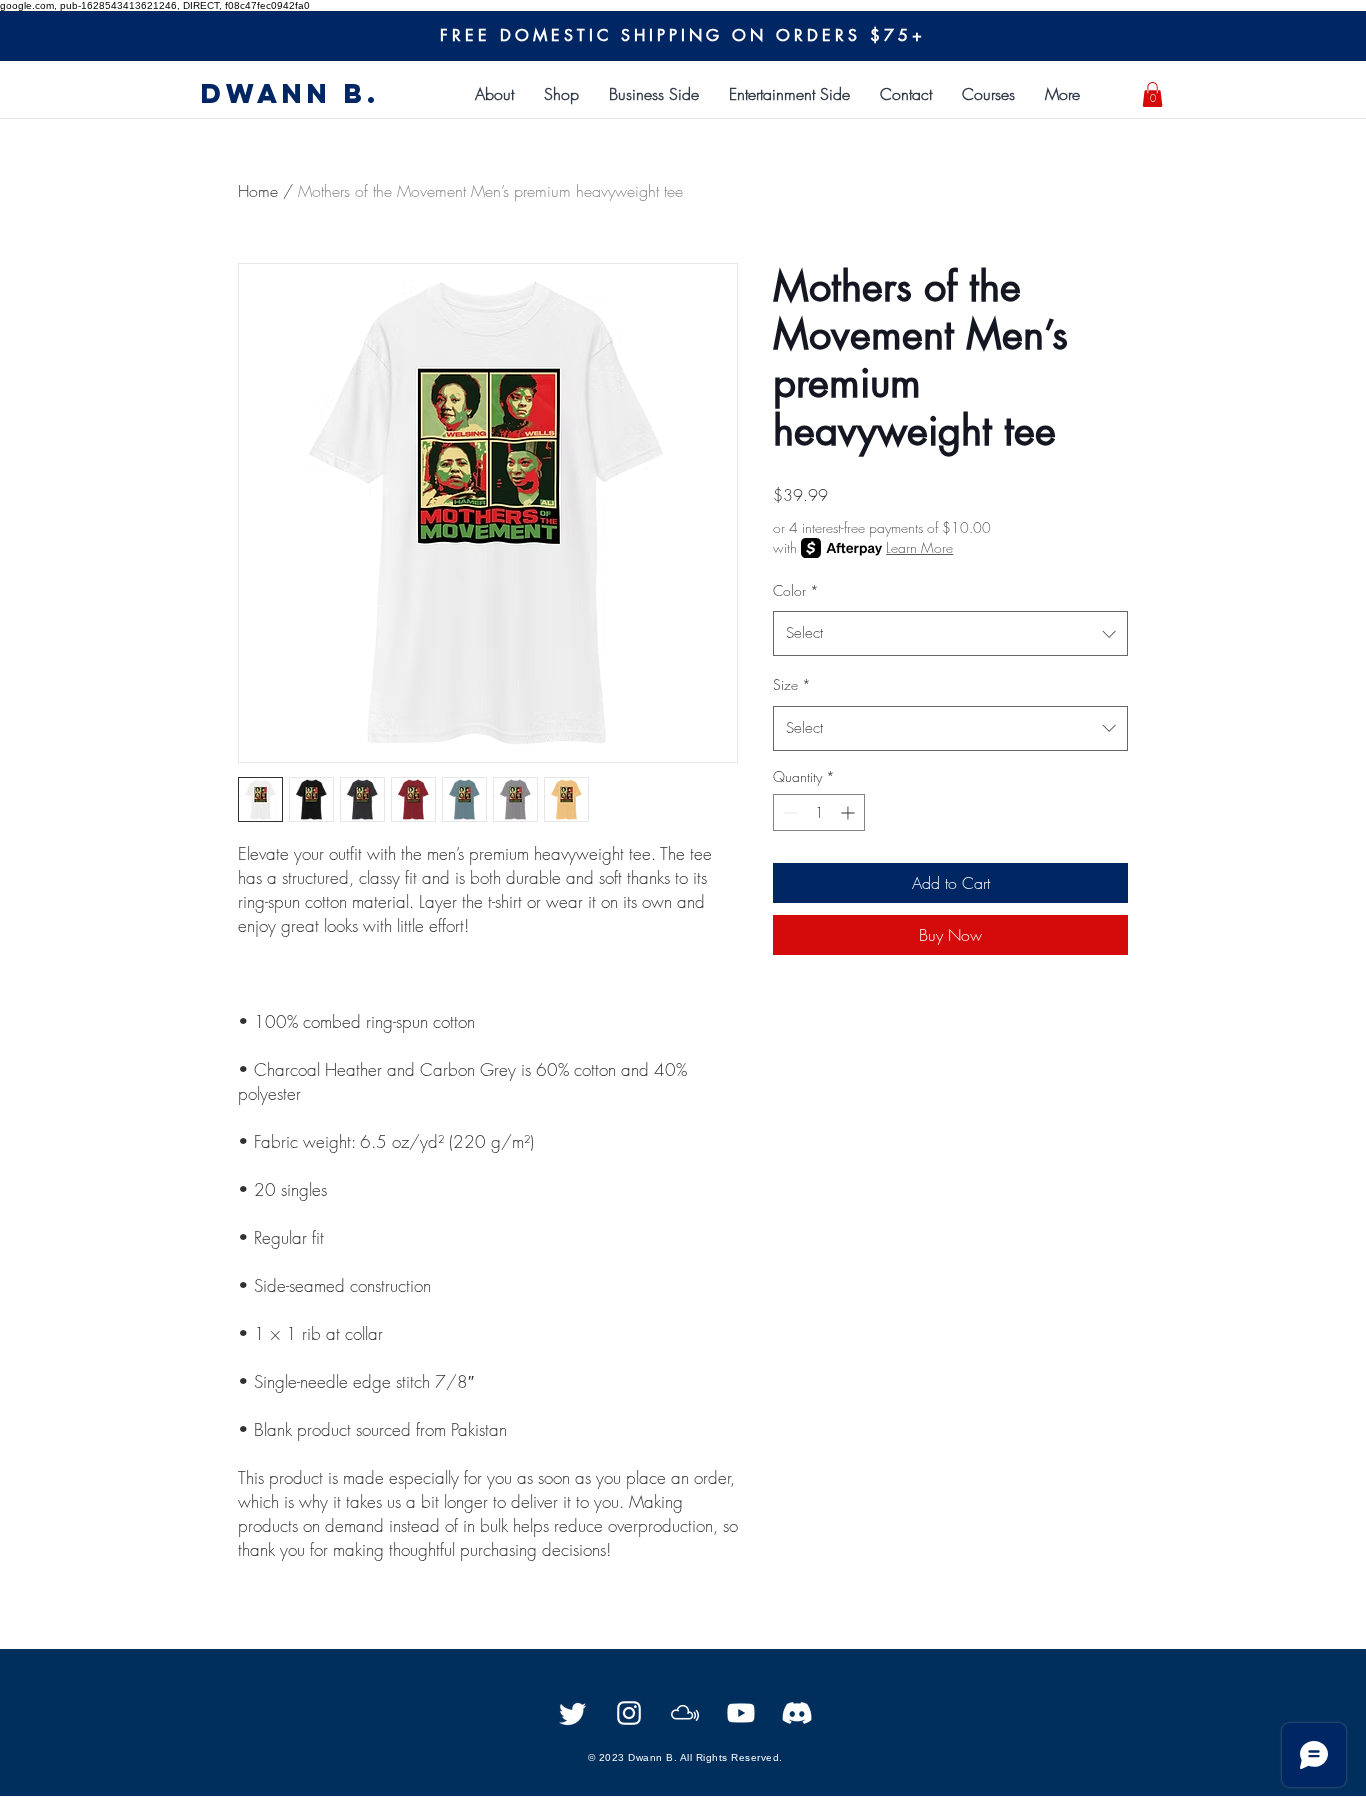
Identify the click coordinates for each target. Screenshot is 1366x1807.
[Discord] (797, 1713)
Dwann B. (290, 93)
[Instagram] (629, 1713)
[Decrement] (788, 812)
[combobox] (950, 633)
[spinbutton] (819, 812)
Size (792, 684)
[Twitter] (573, 1713)
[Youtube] (741, 1713)
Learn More (919, 547)
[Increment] (849, 812)
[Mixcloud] (685, 1713)
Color (796, 590)
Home (258, 191)
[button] (654, 94)
